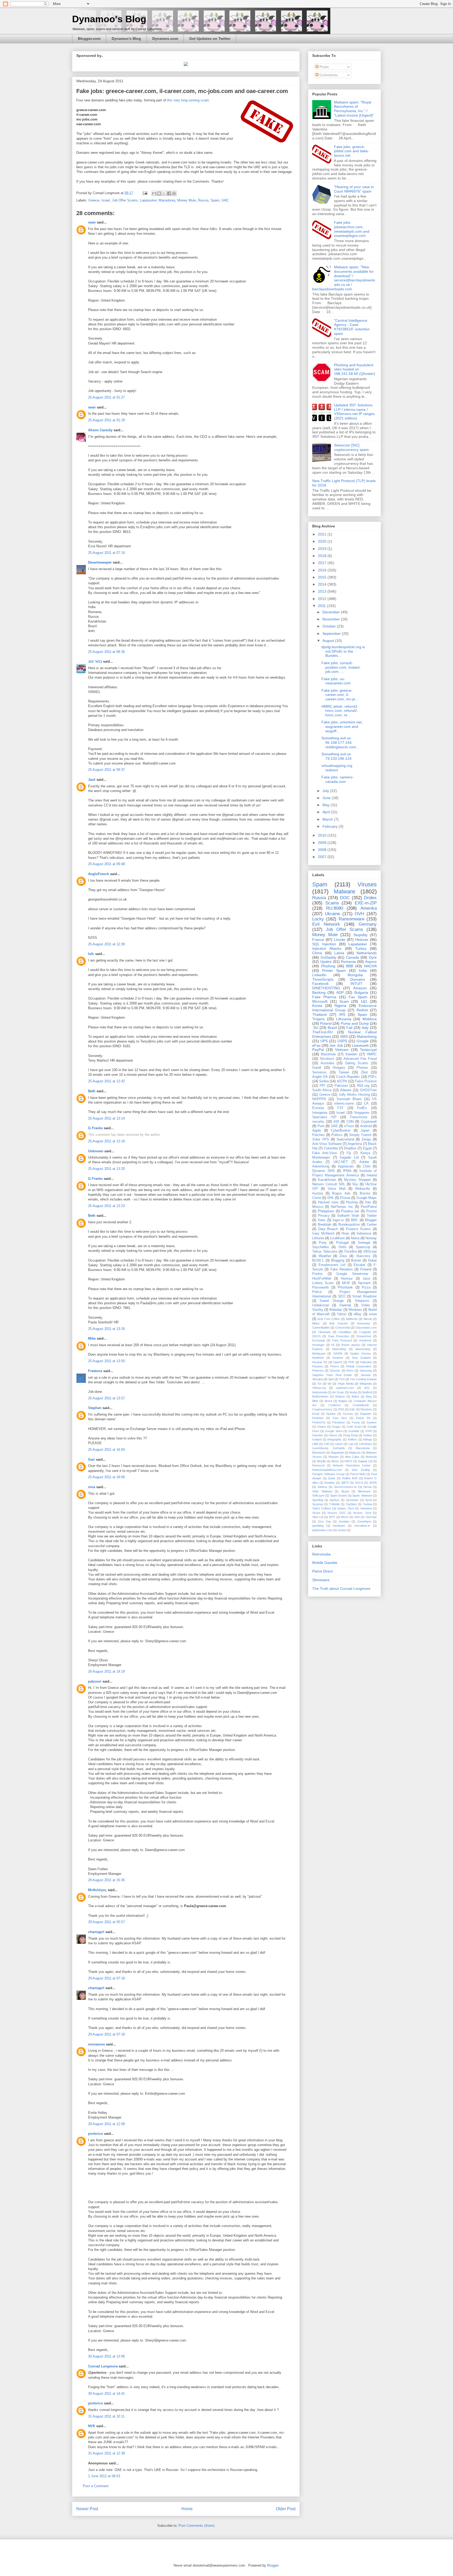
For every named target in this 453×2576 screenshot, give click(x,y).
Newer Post (87, 2509)
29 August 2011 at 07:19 (106, 1978)
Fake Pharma (324, 997)
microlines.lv (362, 1526)
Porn (321, 1126)
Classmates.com (366, 1328)
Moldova (370, 1019)
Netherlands (367, 953)
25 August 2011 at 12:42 (106, 1081)
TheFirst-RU (322, 1032)
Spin (331, 1379)
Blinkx (316, 1323)
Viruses (367, 884)
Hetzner (362, 940)
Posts (324, 67)
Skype (345, 1491)
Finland (366, 1269)
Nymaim (364, 1283)
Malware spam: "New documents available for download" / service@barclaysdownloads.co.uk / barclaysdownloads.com (344, 278)
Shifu (342, 1247)
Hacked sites (328, 1202)
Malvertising (367, 1036)
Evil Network (326, 924)
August (329, 641)
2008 (323, 850)
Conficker (335, 1405)
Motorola (371, 1457)
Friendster (338, 1422)
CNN (350, 1122)
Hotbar (368, 1435)
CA (366, 1104)
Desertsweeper (100, 562)
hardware (339, 1526)
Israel (106, 200)
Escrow (348, 1414)
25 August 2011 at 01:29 (106, 420)
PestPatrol (369, 1207)
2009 (323, 843)
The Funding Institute (363, 1379)
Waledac (336, 1310)
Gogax (336, 1427)
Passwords (321, 1287)
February (331, 826)
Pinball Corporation (358, 1366)
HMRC (372, 1054)
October (330, 626)
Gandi (317, 1068)
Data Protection (339, 1336)
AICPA (342, 1081)
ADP (340, 992)
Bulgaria (361, 992)
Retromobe (322, 1554)
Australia (327, 1063)
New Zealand (361, 1358)
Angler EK (320, 1077)
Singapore (362, 1113)
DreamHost (364, 1336)
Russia (203, 200)
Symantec (352, 1500)
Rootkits (330, 1483)
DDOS (316, 1336)
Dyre (373, 957)
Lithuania (344, 1019)
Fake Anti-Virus (325, 1153)
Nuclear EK (320, 1362)
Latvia (339, 953)
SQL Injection (324, 944)
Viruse (316, 1513)
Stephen (95, 1408)
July (326, 791)
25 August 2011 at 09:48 (106, 864)
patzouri (95, 1681)
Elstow (345, 1198)
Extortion (318, 1418)
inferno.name (344, 1104)
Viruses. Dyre (362, 1513)
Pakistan (341, 1086)
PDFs (372, 1077)
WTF (332, 1517)
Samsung (366, 1371)
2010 (323, 835)
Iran (368, 1202)
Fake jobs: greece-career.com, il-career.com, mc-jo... (340, 695)
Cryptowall (369, 1122)
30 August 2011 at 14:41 (106, 2394)
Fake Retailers (342, 1269)
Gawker (372, 1422)
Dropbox (350, 1148)
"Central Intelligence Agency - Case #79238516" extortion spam (352, 327)
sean (92, 222)
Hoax (346, 1234)
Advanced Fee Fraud (360, 1059)
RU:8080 (335, 908)
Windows (355, 1310)
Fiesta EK (363, 1418)
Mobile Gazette (325, 1563)
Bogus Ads (341, 1193)
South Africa (322, 1090)
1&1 (364, 1001)
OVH (359, 914)
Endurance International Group (344, 1008)
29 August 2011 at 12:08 (106, 2124)
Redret (362, 1010)
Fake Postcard (342, 1340)
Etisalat (359, 1265)
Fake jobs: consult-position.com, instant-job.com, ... (341, 667)
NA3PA (338, 1354)
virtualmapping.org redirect (337, 768)
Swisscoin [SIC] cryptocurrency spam (351, 447)
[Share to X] (164, 193)
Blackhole (328, 1054)
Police (317, 1292)
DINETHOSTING (326, 988)
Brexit (328, 1401)
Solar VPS (321, 1139)
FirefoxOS (319, 1422)
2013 (323, 591)
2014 (323, 584)
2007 (323, 857)
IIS (333, 1345)
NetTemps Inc (342, 1207)
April (327, 812)
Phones (362, 1068)
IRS (342, 1014)
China (317, 953)
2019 (323, 549)
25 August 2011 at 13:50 (106, 1361)
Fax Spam (358, 997)
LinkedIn (319, 975)
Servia (367, 1487)
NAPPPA (319, 1099)
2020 (323, 541)
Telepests (362, 1301)
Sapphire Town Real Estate (332, 1375)
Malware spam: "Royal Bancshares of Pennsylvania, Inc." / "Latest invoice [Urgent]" (354, 109)
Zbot (364, 1072)
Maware (334, 1457)
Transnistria (358, 1117)
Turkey (361, 948)
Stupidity (360, 935)
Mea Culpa (352, 1457)
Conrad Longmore (103, 2366)
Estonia (318, 1108)
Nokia (355, 1238)
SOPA (373, 1483)
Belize (355, 1396)
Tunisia (367, 1504)
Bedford (367, 1392)
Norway (371, 1238)
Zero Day (324, 1521)
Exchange (319, 1340)
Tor (319, 1384)
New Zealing (361, 1470)
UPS (324, 1041)
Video (366, 1305)
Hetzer (333, 1435)
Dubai (372, 1260)
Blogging (338, 1260)
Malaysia (355, 1453)
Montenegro (321, 1158)
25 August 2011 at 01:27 (106, 397)
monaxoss (96, 2044)
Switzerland (345, 1139)
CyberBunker (341, 1131)
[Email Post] (145, 193)
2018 (323, 556)
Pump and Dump (355, 1023)
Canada (353, 957)
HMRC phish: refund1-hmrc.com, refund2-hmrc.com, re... (340, 711)
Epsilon (331, 1414)
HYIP (369, 1431)
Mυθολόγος (97, 1890)
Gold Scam (354, 1427)
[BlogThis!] (159, 193)
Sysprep (318, 1504)
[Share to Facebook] (169, 193)
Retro (350, 1371)
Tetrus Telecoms (325, 1252)
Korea (317, 1006)
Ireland (372, 1175)
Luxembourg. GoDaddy (329, 1448)
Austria (318, 1193)
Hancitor (318, 1435)
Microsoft (320, 1001)
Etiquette (366, 1414)
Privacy (324, 1216)
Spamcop (363, 1247)
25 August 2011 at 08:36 (106, 652)
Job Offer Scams (125, 200)
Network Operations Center (352, 1465)
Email (316, 1414)
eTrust (349, 1126)
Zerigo (366, 1139)
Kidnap (367, 1439)
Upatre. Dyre (346, 1508)
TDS (342, 1379)
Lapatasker (148, 200)
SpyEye (335, 1500)
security (318, 1122)
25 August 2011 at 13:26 (106, 1329)
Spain (362, 1014)
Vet (329, 1384)
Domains (358, 979)
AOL (367, 1388)
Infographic (335, 1439)
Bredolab (324, 1225)
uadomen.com (345, 1388)
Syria (368, 1500)
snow (373, 1314)
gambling (318, 1526)
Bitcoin (368, 1319)
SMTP (345, 1483)
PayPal (318, 1050)
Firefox (317, 1274)
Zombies (344, 1521)
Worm (345, 1517)
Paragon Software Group (328, 1474)
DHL (331, 1198)
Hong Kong (350, 1435)
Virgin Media (346, 1384)
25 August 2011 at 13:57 (106, 1398)
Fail (349, 1028)
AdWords (352, 1319)
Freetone (95, 1371)
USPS (342, 1041)
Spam (215, 200)
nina (92, 1487)
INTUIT (357, 984)
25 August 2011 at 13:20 (106, 1169)
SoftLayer (318, 1496)
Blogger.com (89, 39)
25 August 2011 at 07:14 (106, 553)
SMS (344, 1036)
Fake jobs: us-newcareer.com (336, 681)
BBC (355, 1220)
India (363, 970)
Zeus (343, 1256)
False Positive (366, 1081)
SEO (342, 1296)
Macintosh (319, 1453)
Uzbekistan (321, 1305)
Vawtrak (345, 1305)
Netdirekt (318, 1358)
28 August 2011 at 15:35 (106, 1880)
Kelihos (352, 1439)
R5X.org (363, 1086)
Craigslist (365, 1332)
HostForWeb (322, 1279)
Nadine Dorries (360, 1354)
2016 (323, 570)
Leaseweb (360, 1045)
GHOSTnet (368, 1090)
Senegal (364, 1243)
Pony (323, 1243)
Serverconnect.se (345, 1487)
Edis (352, 1409)
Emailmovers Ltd (332, 1265)
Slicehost (327, 1059)
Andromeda (320, 1392)
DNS (341, 1409)
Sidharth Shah (348, 1216)
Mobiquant (319, 1354)
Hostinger (318, 1345)
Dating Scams (357, 1063)
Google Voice (334, 1431)
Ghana (322, 1427)
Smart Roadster (365, 1296)
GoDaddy (328, 957)
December (332, 612)
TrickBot (350, 1252)
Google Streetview (352, 1274)
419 (336, 1122)
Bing (369, 1396)
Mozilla (321, 1461)
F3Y (341, 1108)
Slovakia (318, 1379)
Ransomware (352, 919)
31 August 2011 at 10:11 (106, 2416)
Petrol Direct (322, 1571)
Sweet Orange (331, 1301)
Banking (319, 992)
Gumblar (354, 1431)
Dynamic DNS (323, 1171)
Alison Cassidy (100, 430)
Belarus (340, 1396)
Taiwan (344, 1072)
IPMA (347, 1171)
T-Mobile (334, 1504)
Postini (371, 1211)
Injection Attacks (327, 948)
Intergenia (320, 1113)
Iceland (317, 1439)
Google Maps (367, 1198)
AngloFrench (99, 874)
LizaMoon (337, 1238)
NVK (92, 2426)
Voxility (318, 1310)
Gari (91, 1459)
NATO (348, 1461)
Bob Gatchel (339, 1323)
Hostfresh (365, 1340)
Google (363, 1041)
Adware (346, 1090)
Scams (332, 903)
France (318, 940)
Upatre (326, 962)
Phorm (335, 1366)
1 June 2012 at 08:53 (104, 2476)
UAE (225, 200)
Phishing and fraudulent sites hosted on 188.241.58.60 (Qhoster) (355, 369)
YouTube (371, 1517)
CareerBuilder (321, 1328)
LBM (315, 1444)
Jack (92, 780)
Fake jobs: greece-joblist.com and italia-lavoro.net (351, 151)
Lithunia (318, 1238)
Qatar (332, 1478)
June (327, 798)
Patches (319, 1135)
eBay (358, 1314)
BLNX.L (318, 1260)
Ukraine (332, 914)
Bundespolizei (349, 1225)
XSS (357, 1517)
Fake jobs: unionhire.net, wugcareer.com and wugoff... (342, 727)
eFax (316, 1045)
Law (351, 1444)
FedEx (362, 1108)
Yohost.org (319, 1388)
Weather (325, 1256)
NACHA (370, 966)
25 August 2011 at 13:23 (106, 1206)
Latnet (339, 1444)
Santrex (322, 1487)
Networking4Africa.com (327, 1470)
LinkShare (366, 1444)
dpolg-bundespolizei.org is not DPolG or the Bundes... (343, 651)
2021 (323, 534)
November (332, 619)
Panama (317, 1366)
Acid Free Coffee (329, 1319)
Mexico (318, 1207)
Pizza (366, 1287)
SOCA (359, 1483)
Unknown (96, 1151)
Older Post (286, 2509)
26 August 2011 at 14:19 (106, 1671)
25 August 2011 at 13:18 (106, 1141)
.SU (315, 1028)
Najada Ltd (365, 1461)
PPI (322, 1086)
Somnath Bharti (349, 1099)
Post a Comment (96, 2486)
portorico (96, 2134)
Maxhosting (363, 1349)
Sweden (351, 1054)
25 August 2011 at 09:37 (106, 770)
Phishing (328, 966)
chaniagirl (96, 1932)
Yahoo (342, 1314)
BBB (350, 966)
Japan (365, 1131)
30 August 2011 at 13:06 (106, 2356)
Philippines (326, 1211)
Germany (368, 924)
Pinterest (318, 1371)
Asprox (371, 962)
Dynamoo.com (165, 39)
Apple (317, 1131)
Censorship (343, 1328)
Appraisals (346, 1166)
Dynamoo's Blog (109, 19)
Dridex (370, 898)
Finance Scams (358, 1229)
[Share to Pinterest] (174, 193)
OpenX (338, 1362)
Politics (337, 1135)
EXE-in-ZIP (366, 903)
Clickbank (324, 1332)
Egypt (367, 1148)
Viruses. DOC (337, 1513)
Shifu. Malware (322, 1491)
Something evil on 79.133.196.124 (336, 756)
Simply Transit (360, 1135)
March (328, 819)
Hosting (352, 1202)
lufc (91, 954)
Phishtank (345, 1287)
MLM (346, 1283)
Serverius (319, 1072)
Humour (347, 1279)
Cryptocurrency (322, 1409)
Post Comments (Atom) (196, 2526)
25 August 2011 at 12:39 (106, 944)
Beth (92, 1091)
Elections (366, 1409)
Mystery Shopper (357, 1180)
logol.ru (338, 1220)
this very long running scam (188, 100)
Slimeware (364, 1491)
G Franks (95, 1128)
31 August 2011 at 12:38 (106, 2453)
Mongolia (355, 975)
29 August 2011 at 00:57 (106, 1922)
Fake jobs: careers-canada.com (338, 779)
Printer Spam (334, 970)
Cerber (372, 1225)
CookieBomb (361, 1405)
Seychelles (321, 1247)
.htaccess (363, 1256)
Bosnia (365, 1193)
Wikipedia (366, 1384)
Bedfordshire (320, 1396)
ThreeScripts (323, 979)
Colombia (331, 1148)
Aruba (353, 1392)
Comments (328, 75)
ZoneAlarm (364, 1521)
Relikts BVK (350, 1478)
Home (187, 2509)
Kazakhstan (327, 1180)
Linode (340, 940)
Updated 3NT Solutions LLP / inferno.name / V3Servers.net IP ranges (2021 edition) (354, 412)
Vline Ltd (318, 1517)
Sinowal (366, 1375)
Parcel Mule (358, 1474)
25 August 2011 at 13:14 (106, 1118)
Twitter (372, 1216)
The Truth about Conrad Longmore (341, 1589)
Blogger (371, 1220)
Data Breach (328, 1229)
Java (366, 1279)
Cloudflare (345, 1332)
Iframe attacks (351, 1345)
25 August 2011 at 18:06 (106, 1477)
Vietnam (342, 1050)
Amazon (360, 988)
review (342, 1530)
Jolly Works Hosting (354, 1095)
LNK (327, 1444)
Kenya (365, 1153)
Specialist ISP (324, 1117)
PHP (351, 1362)
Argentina (355, 1144)
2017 (323, 563)
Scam (344, 1001)
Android (366, 1126)
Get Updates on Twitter (210, 39)
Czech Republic (348, 1077)
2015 (323, 577)
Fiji (349, 1153)
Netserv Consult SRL (329, 1184)
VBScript (370, 1252)
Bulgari (343, 1401)
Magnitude (337, 1453)
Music (335, 1461)
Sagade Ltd (349, 1158)
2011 (322, 606)
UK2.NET (341, 1162)
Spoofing (318, 1500)
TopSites (351, 1504)
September (332, 634)
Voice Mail (336, 1189)
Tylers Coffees (322, 1508)
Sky (355, 1184)
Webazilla (363, 1189)
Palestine (366, 1362)
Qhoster (335, 1371)
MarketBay (339, 1349)
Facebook (320, 984)
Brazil (332, 1028)
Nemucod (318, 1465)
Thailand (319, 1014)
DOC (345, 898)
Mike (92, 1338)
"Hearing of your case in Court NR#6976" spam (354, 189)
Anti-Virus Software (327, 1144)
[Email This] (154, 193)
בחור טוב (95, 661)
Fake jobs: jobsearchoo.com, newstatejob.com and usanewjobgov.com (352, 229)
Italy (365, 1028)
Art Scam (338, 1392)
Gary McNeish (323, 1234)
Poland (326, 1023)
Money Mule (187, 200)
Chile (367, 1166)
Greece (94, 200)
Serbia (324, 1081)
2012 (323, 599)
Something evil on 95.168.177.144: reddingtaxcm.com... (340, 743)
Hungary (339, 1068)
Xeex (322, 1220)
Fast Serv (340, 1418)
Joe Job (336, 1045)
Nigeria (340, 1006)
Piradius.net (350, 1211)
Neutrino (338, 1358)
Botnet (356, 1260)
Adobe (364, 1162)
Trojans (318, 1019)
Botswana (364, 1323)
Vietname (366, 1508)
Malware (344, 891)
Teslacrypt (368, 1050)
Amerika (369, 908)
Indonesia (364, 1234)
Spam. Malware (362, 1496)
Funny (356, 1422)
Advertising (321, 1166)
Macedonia (167, 200)
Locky (318, 919)
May (327, 805)
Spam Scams (339, 1496)
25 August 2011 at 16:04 (106, 1450)
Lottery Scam (323, 1283)
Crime (317, 1198)
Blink (315, 1401)
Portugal (342, 1243)
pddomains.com (322, 1530)
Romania (348, 962)
